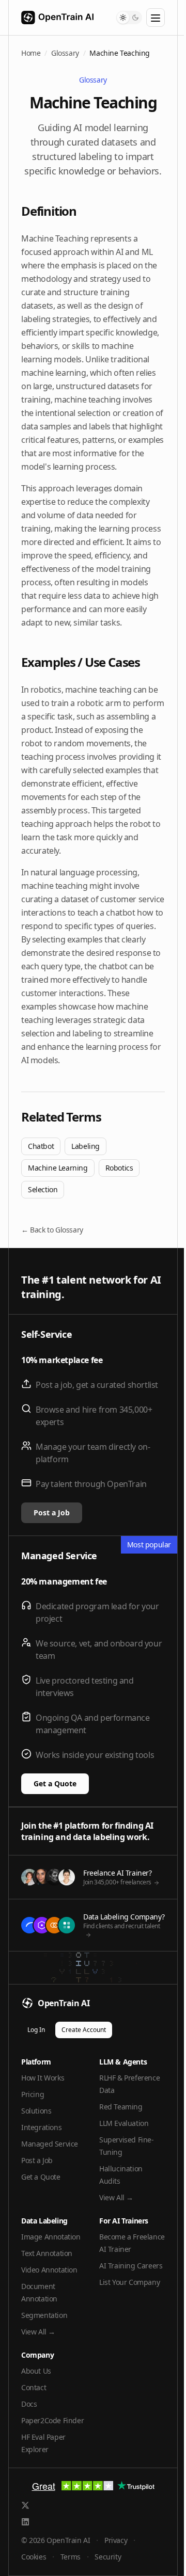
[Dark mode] (135, 18)
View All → (116, 2197)
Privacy (116, 2540)
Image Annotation (51, 2237)
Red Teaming (121, 2107)
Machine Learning (58, 1168)
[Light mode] (123, 18)
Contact (34, 2387)
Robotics (119, 1168)
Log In (36, 2030)
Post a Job (52, 1513)
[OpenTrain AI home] (51, 18)
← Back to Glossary (52, 1230)
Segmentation (44, 2315)
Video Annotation (49, 2270)
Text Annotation (47, 2253)
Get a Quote (55, 1783)
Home (31, 53)
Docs (29, 2404)
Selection (43, 1189)
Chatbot (41, 1146)
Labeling (86, 1146)
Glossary (65, 53)
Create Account (84, 2030)
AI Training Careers (131, 2266)
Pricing (33, 2094)
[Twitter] (25, 2505)
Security (108, 2557)
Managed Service (50, 2144)
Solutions (36, 2111)
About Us (36, 2371)
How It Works (43, 2078)
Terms (71, 2557)
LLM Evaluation (124, 2123)
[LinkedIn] (25, 2522)
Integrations (41, 2127)
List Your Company (129, 2282)
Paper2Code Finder (52, 2420)
